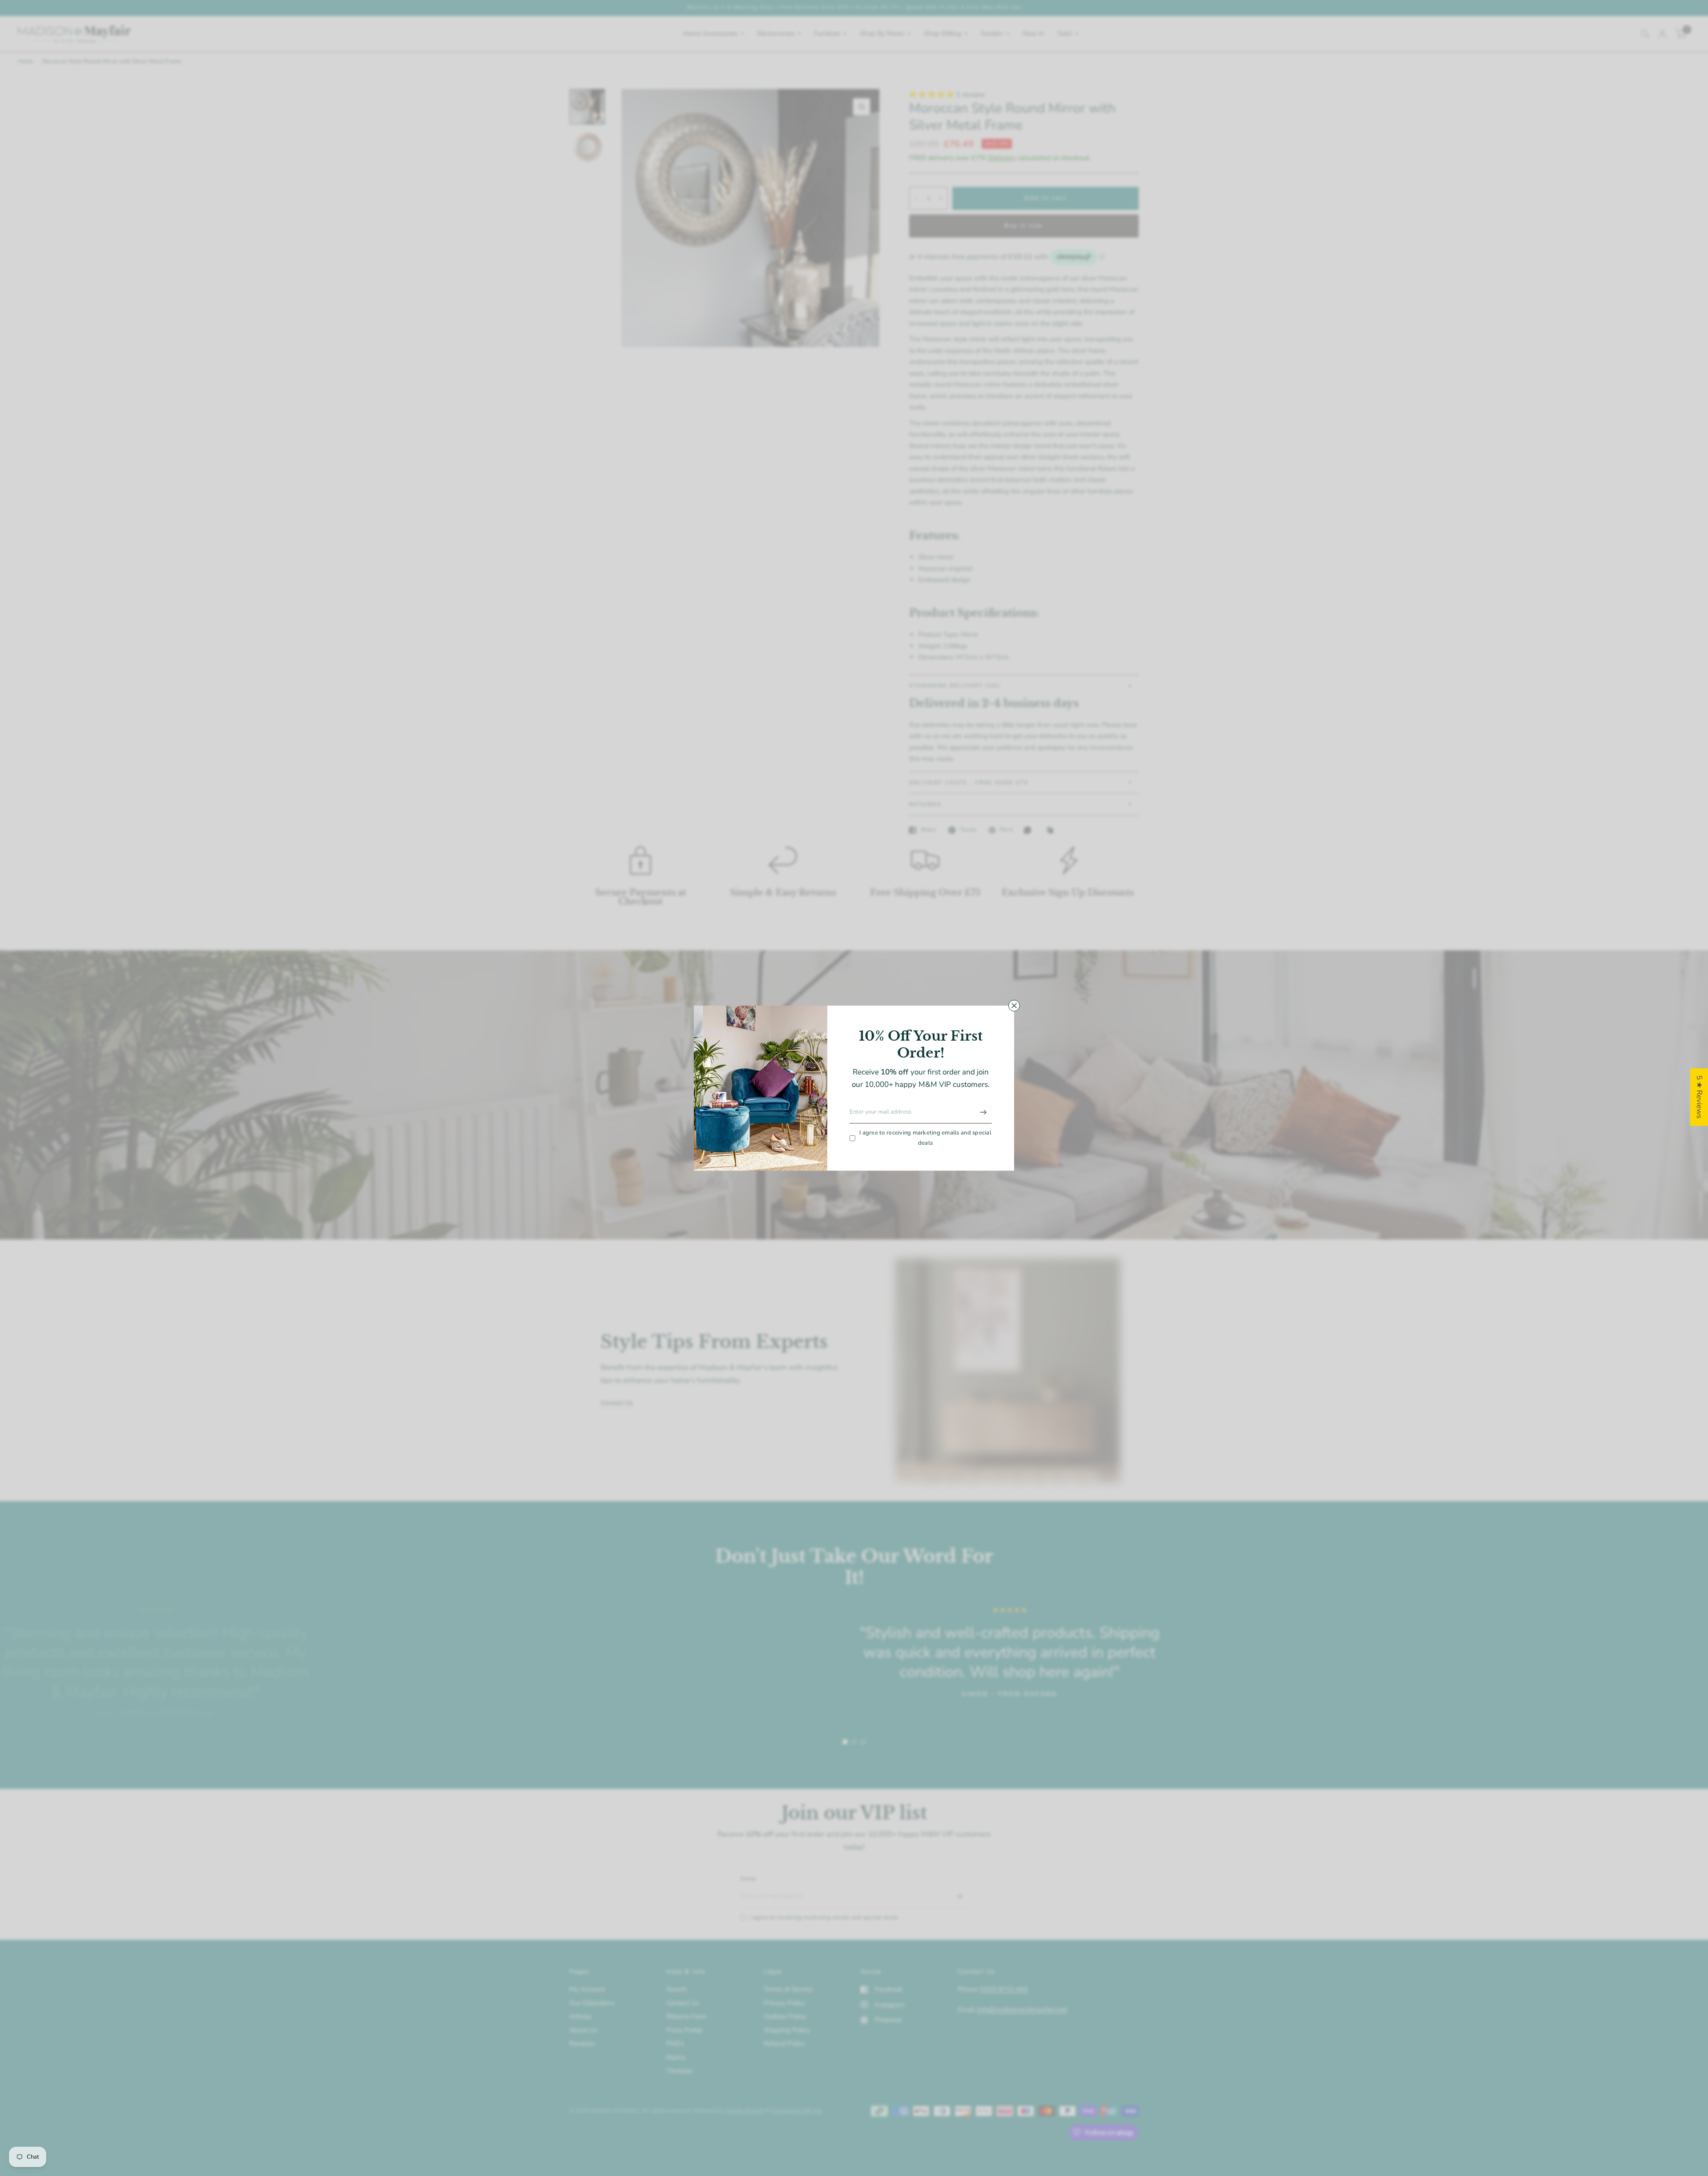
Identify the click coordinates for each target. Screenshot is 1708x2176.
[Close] (1014, 1005)
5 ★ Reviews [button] (1699, 1097)
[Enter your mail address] (983, 1112)
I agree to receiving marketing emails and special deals (925, 1138)
